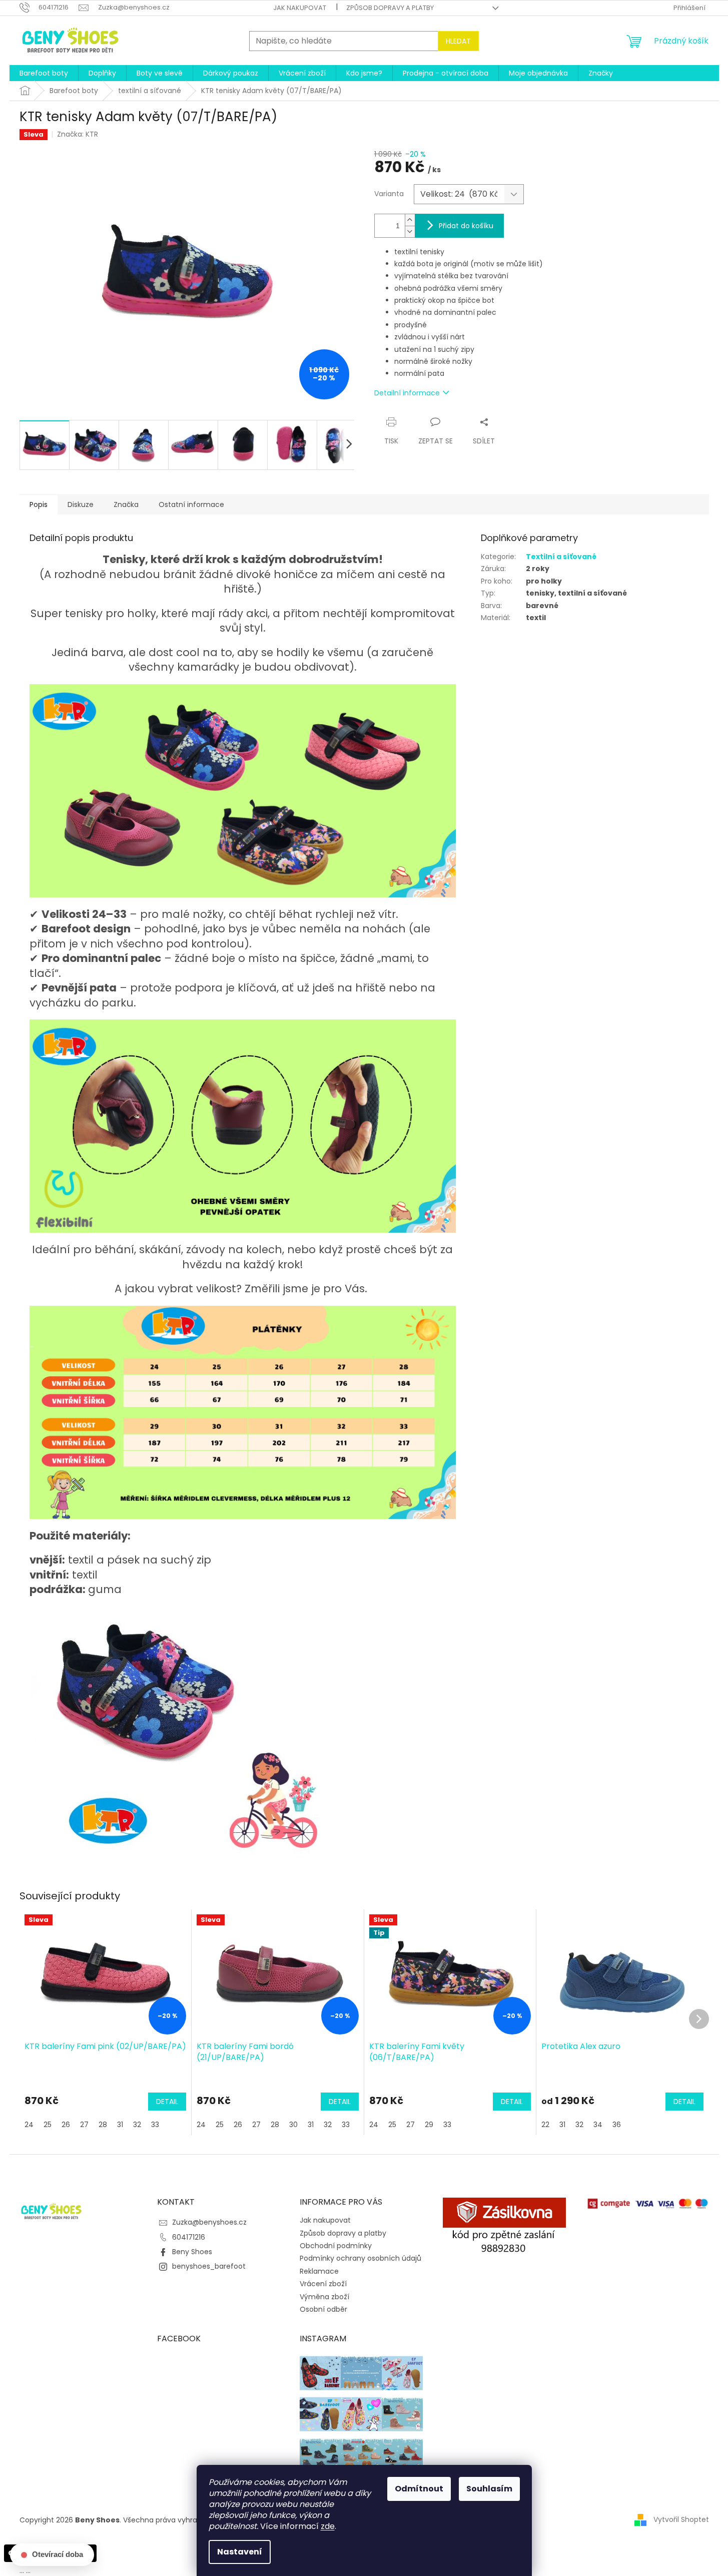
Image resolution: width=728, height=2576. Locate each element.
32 (137, 2125)
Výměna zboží (324, 2297)
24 (29, 2125)
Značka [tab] (126, 504)
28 (103, 2125)
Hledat (458, 41)
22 (545, 2125)
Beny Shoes (192, 2252)
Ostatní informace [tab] (191, 504)
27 (84, 2125)
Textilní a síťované (561, 557)
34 (598, 2125)
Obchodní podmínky (336, 2246)
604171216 (189, 2237)
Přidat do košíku (466, 226)
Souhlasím (489, 2489)
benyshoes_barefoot (209, 2266)
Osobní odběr (323, 2309)
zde (328, 2526)
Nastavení (240, 2552)
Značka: (78, 134)
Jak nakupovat (300, 8)
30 (293, 2125)
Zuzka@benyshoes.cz (209, 2222)
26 (66, 2125)
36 (617, 2125)
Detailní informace (407, 393)
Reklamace (319, 2271)
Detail (167, 2102)
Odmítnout (419, 2489)
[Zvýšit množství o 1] (410, 220)
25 (48, 2125)
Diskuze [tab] (81, 504)
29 (429, 2125)
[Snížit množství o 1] (410, 231)
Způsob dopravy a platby (390, 8)
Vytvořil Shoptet (681, 2519)
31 (120, 2125)
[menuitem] (44, 73)
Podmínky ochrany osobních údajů (360, 2258)
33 (155, 2125)
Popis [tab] (39, 504)
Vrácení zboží (323, 2284)
